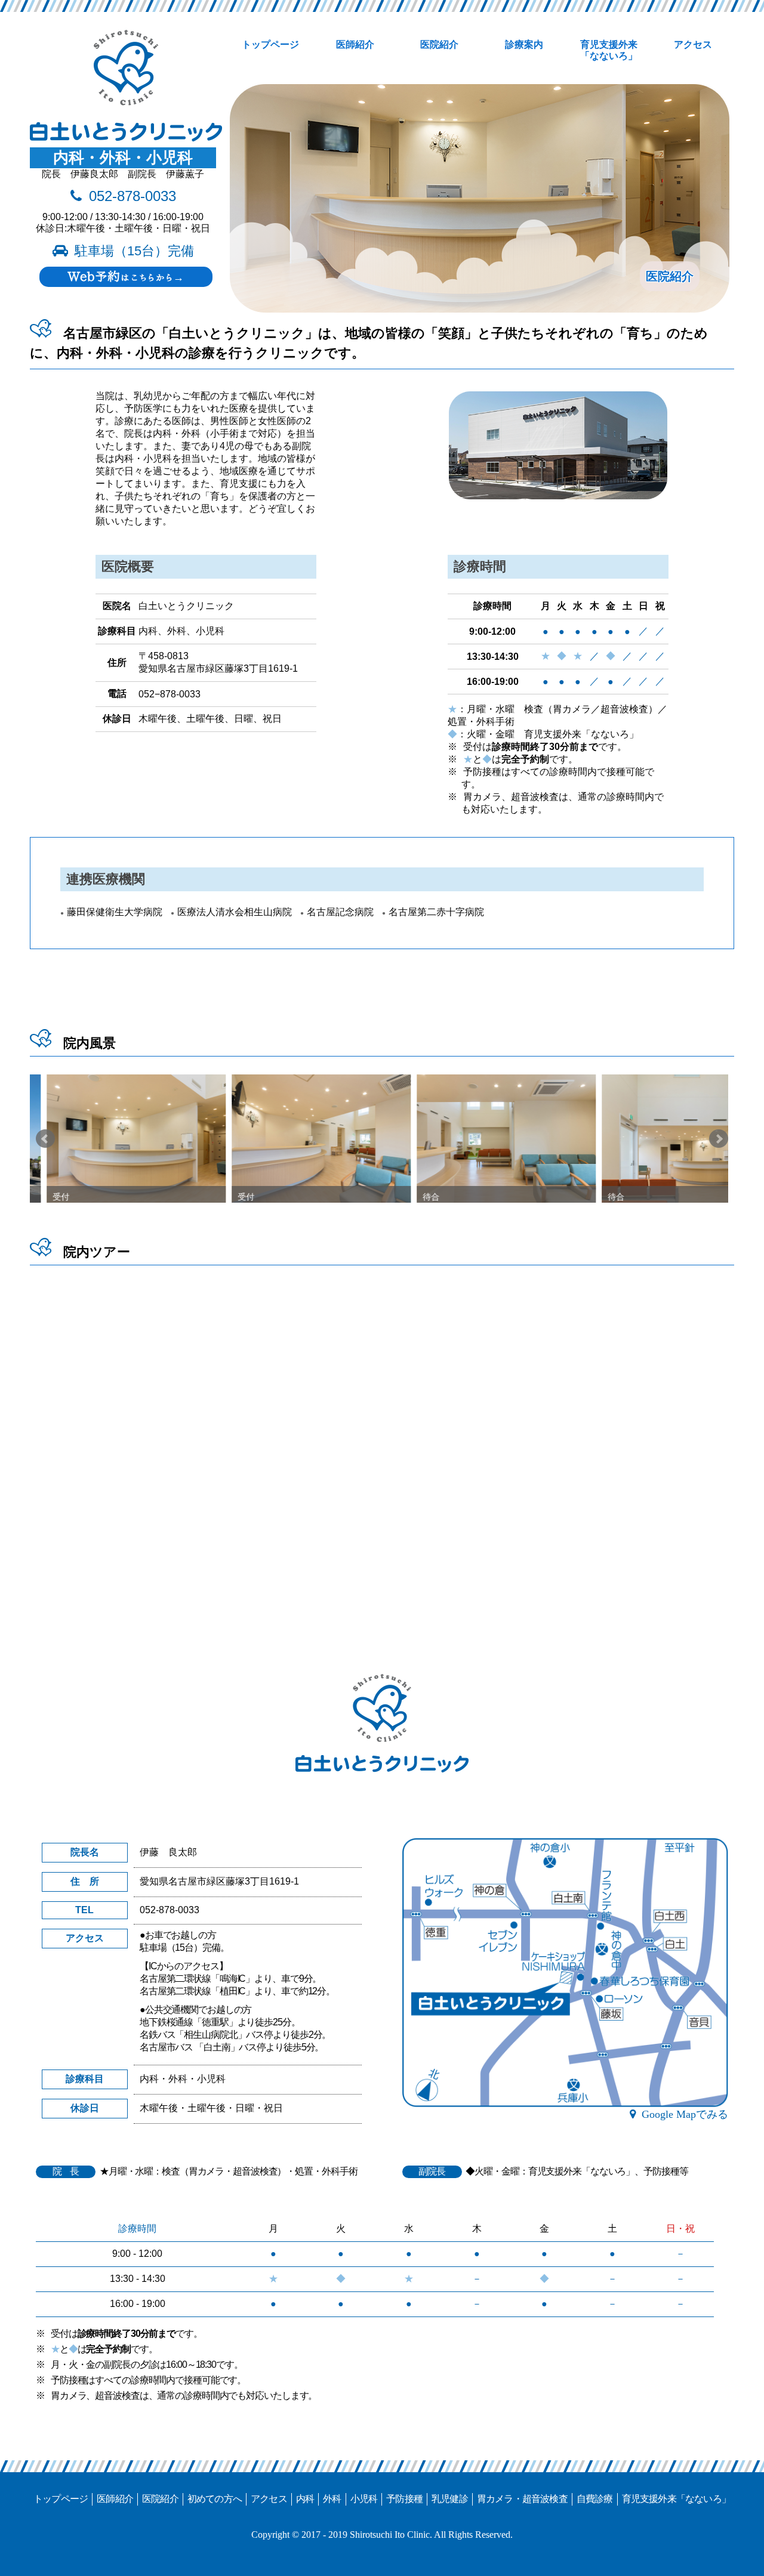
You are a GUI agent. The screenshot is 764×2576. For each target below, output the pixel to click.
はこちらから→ (126, 276)
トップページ (270, 44)
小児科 (364, 2499)
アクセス (693, 44)
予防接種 (404, 2499)
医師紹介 (355, 44)
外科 (332, 2499)
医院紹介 (439, 44)
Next (719, 1139)
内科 (305, 2499)
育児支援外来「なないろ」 (676, 2499)
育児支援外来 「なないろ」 (609, 50)
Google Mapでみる (685, 2114)
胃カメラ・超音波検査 (522, 2499)
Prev (45, 1139)
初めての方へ (215, 2499)
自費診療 (595, 2499)
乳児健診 (450, 2499)
